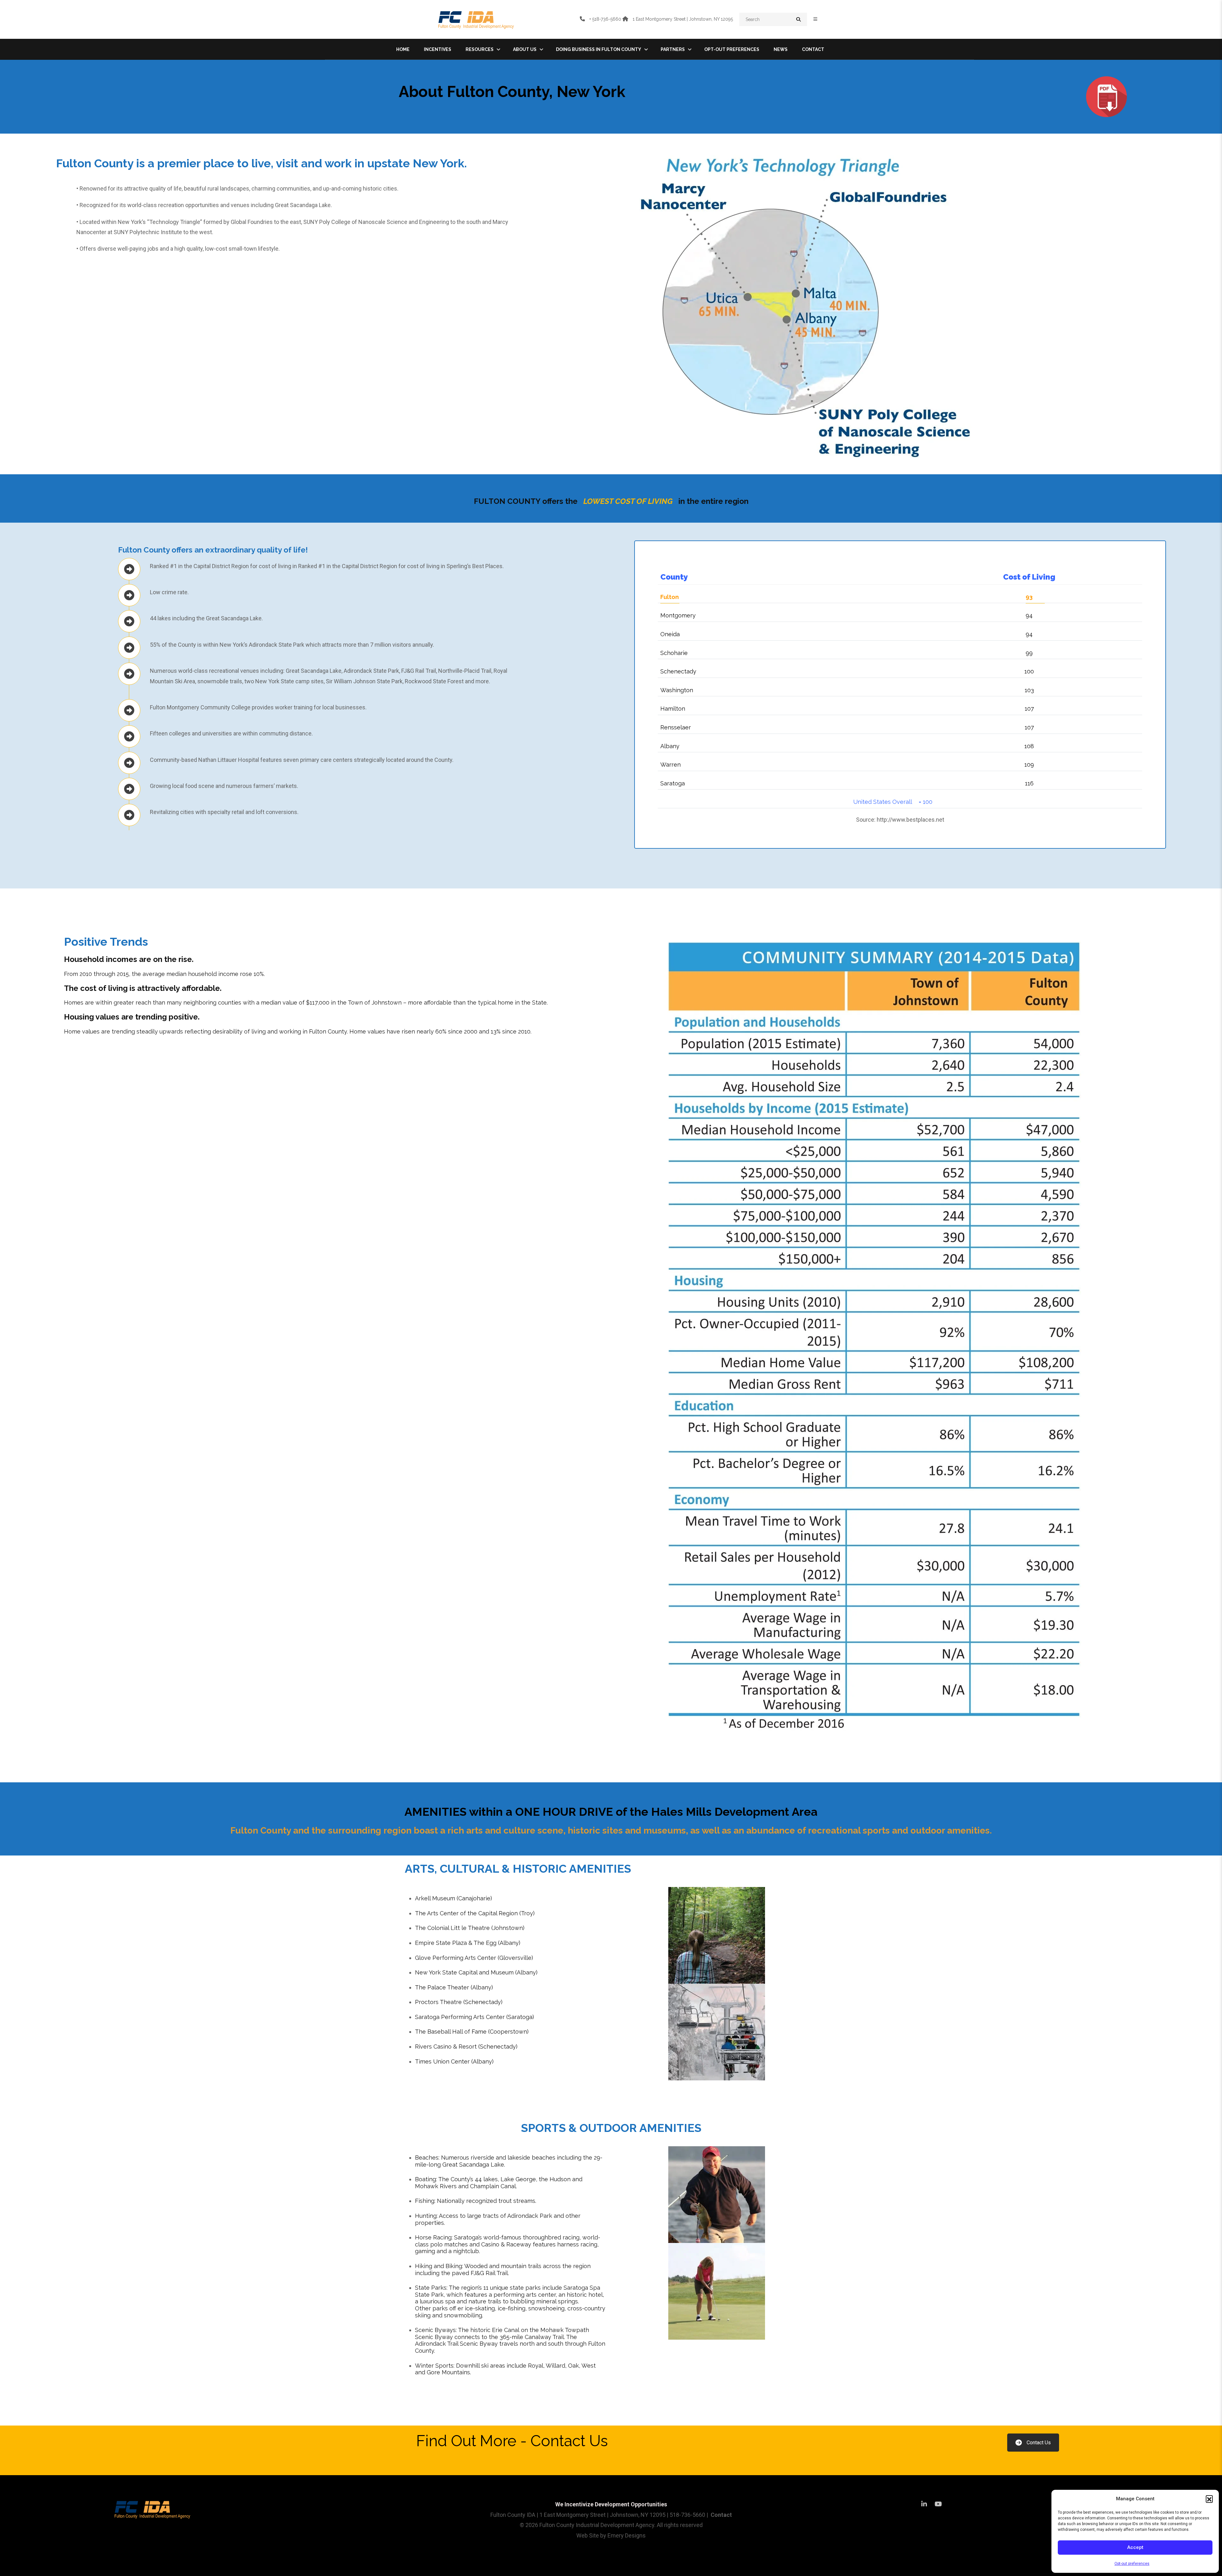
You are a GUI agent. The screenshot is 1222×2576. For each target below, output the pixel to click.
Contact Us (1039, 2443)
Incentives (438, 49)
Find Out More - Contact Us (512, 2441)
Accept (1135, 2547)
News (781, 49)
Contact (813, 49)
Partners (673, 49)
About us (525, 49)
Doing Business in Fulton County (599, 49)
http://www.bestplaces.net (910, 820)
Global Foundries (252, 222)
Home (403, 49)
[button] (1209, 2499)
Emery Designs (627, 2535)
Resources (480, 49)
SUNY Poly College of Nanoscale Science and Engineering (376, 222)
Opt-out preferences (1132, 2564)
